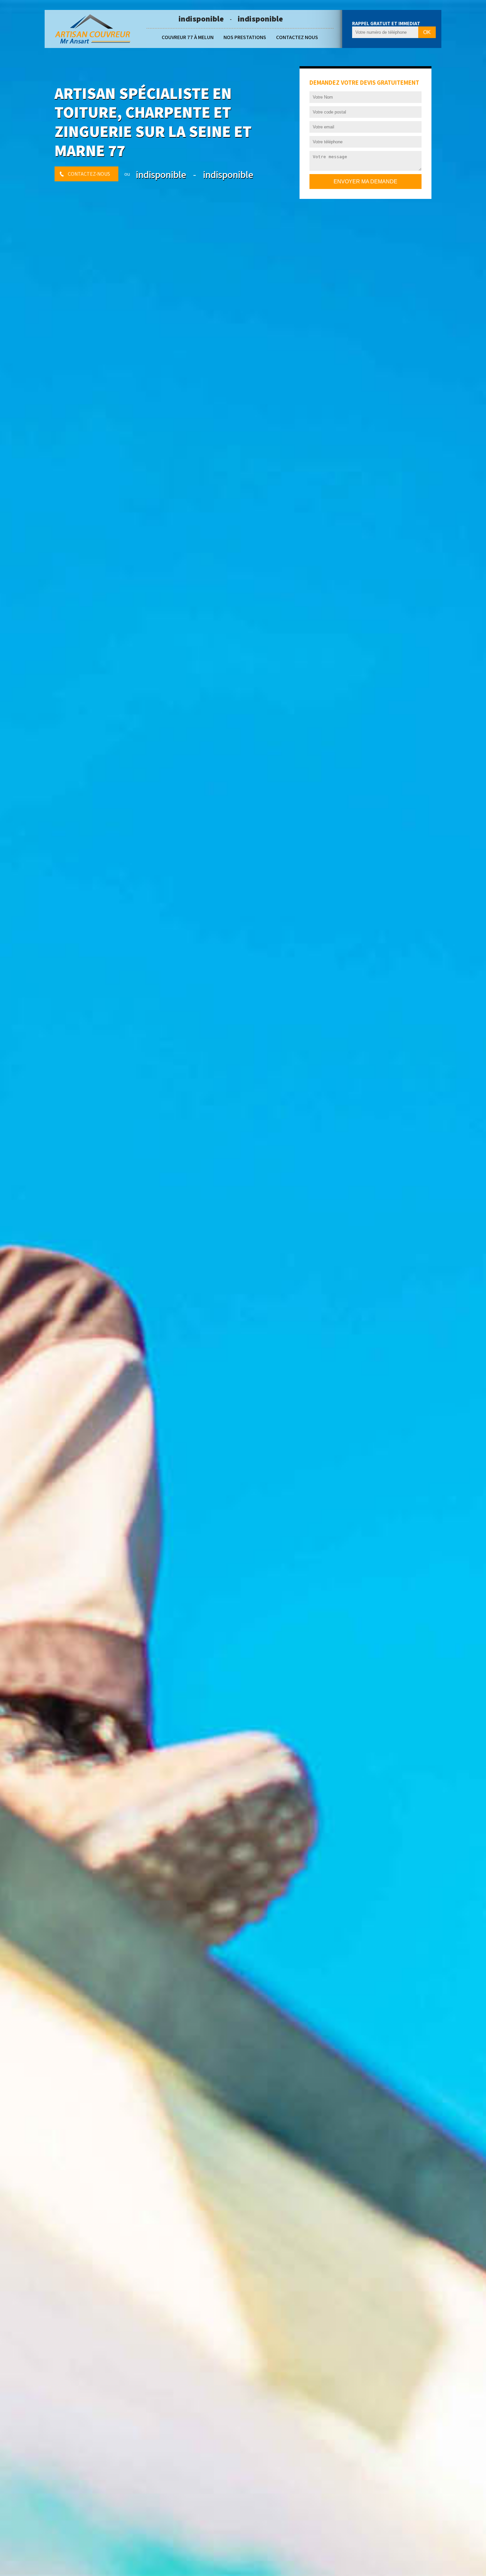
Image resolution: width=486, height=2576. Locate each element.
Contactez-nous (89, 174)
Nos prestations (245, 37)
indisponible (201, 19)
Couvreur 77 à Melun (188, 37)
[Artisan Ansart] (93, 29)
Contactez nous (297, 37)
